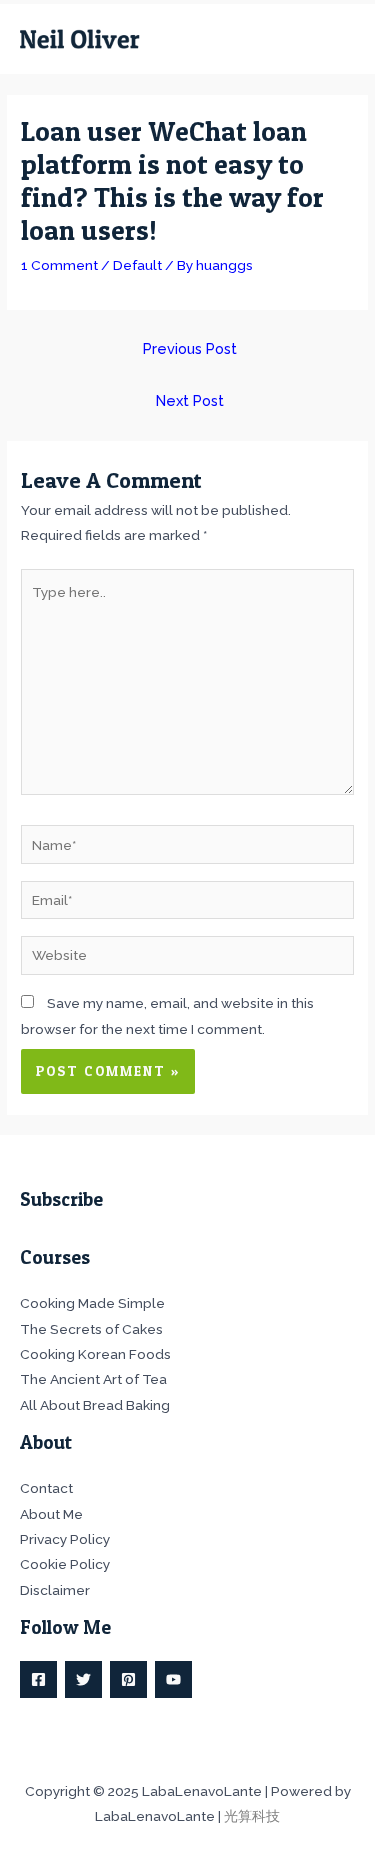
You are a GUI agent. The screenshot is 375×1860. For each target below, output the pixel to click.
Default (137, 265)
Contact (46, 1488)
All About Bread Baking (95, 1405)
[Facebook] (38, 1679)
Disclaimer (55, 1590)
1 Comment (59, 265)
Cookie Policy (65, 1564)
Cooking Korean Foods (95, 1354)
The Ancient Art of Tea (93, 1379)
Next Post (190, 400)
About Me (51, 1514)
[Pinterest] (128, 1679)
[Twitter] (83, 1679)
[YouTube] (173, 1679)
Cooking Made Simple (92, 1303)
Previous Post (190, 348)
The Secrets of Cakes (91, 1329)
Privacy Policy (65, 1539)
